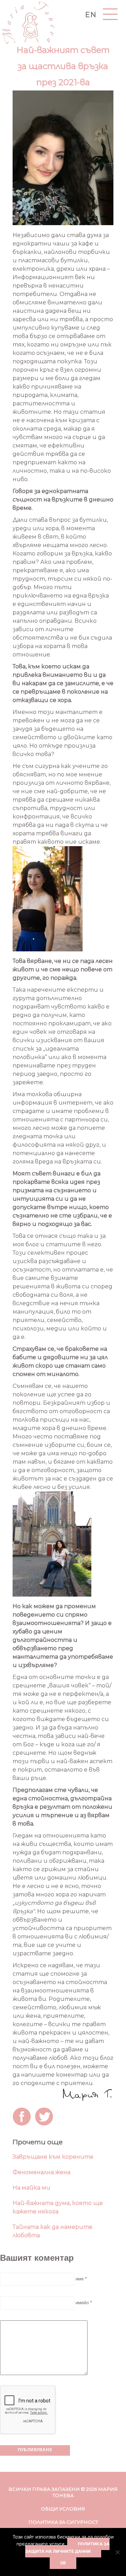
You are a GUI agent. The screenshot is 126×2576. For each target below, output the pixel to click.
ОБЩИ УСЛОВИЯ (63, 2509)
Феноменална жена (41, 2172)
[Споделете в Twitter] (45, 2118)
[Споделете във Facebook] (23, 2118)
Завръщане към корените (53, 2157)
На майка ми (31, 2188)
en (91, 15)
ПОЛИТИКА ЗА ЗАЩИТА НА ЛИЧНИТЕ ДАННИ (68, 2548)
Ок (63, 2563)
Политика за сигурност (63, 2522)
